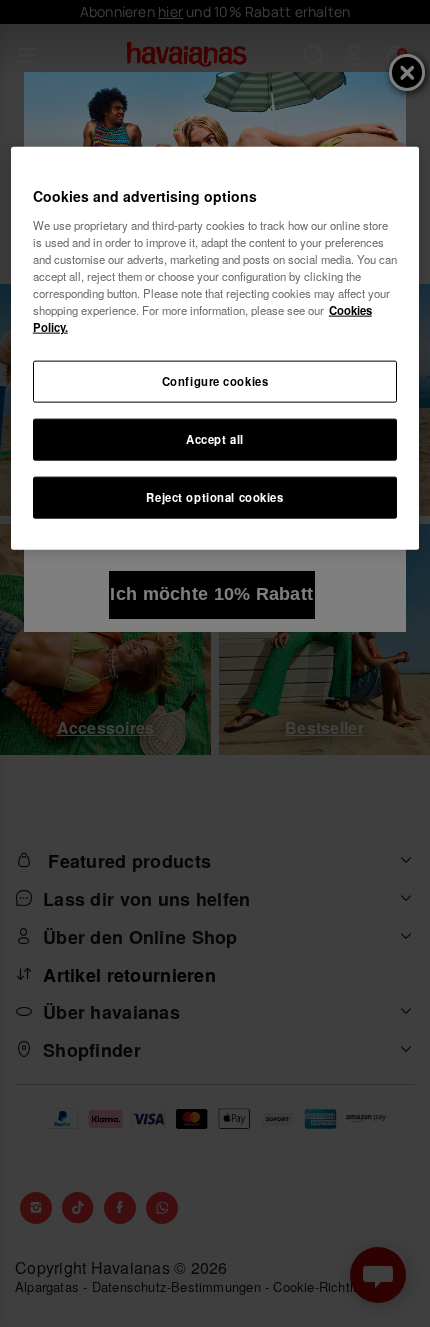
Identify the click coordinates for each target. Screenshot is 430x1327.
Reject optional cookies (214, 497)
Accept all (215, 439)
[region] (215, 348)
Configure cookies (215, 381)
